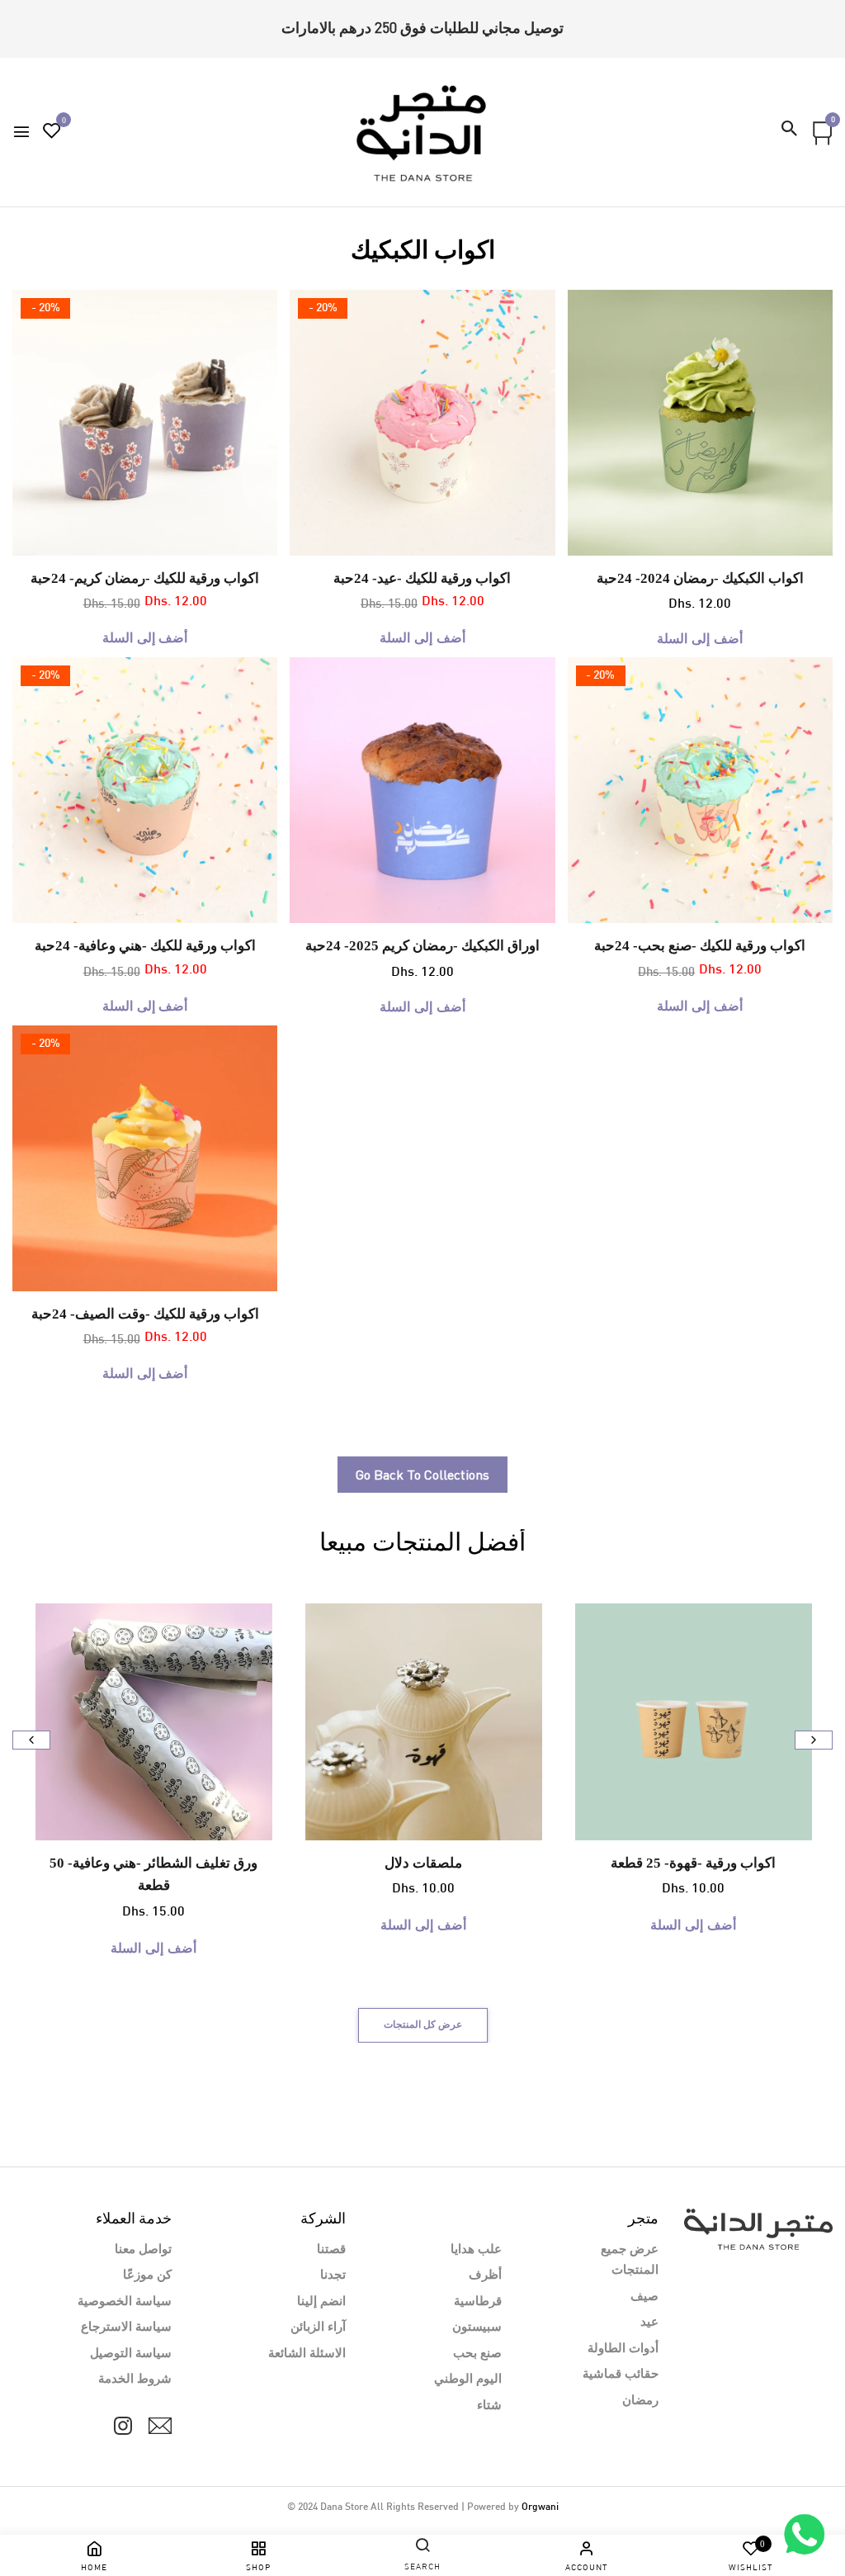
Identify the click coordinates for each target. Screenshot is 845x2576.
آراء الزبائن (318, 2327)
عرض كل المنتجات (423, 2025)
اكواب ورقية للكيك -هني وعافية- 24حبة (145, 946)
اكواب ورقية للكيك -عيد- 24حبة (422, 578)
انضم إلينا (321, 2302)
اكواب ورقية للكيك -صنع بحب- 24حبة (700, 946)
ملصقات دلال (423, 1863)
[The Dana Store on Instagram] (123, 2426)
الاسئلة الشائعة (307, 2354)
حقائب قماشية (621, 2375)
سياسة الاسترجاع (126, 2327)
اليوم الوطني (468, 2379)
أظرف (485, 2275)
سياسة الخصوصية (125, 2302)
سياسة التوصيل (131, 2354)
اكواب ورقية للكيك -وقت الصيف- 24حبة (145, 1314)
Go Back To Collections (422, 1475)
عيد (649, 2323)
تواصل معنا (143, 2250)
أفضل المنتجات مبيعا (422, 1543)
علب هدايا (476, 2250)
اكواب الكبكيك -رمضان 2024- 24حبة (700, 578)
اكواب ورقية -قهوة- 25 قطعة (693, 1863)
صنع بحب (477, 2354)
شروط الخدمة (135, 2379)
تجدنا (333, 2275)
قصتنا (331, 2250)
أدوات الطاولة (623, 2349)
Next (814, 1740)
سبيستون (477, 2327)
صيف (644, 2297)
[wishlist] (52, 133)
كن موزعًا (147, 2275)
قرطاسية (478, 2302)
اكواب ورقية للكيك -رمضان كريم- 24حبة (145, 578)
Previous (31, 1740)
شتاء (489, 2406)
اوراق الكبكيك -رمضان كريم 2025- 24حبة (422, 946)
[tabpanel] (146, 423)
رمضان (640, 2401)
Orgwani (540, 2507)
